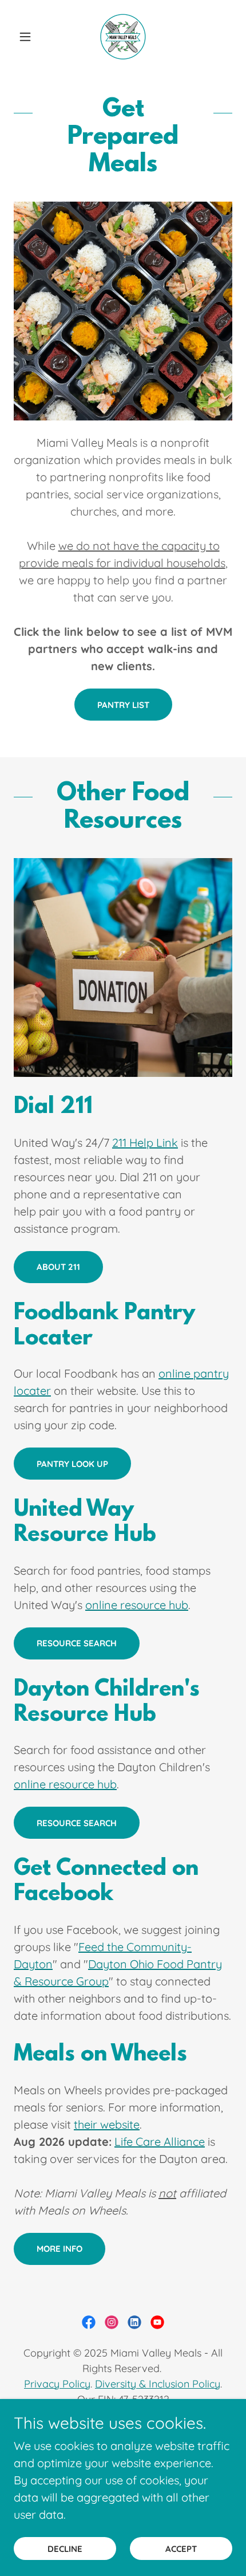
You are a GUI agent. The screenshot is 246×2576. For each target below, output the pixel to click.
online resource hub (137, 1605)
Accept (181, 2549)
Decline (65, 2549)
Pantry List (123, 705)
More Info (59, 2249)
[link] (123, 37)
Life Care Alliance (160, 2142)
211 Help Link (145, 1143)
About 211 (58, 1267)
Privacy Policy (57, 2384)
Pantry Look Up (72, 1464)
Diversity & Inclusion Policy (158, 2384)
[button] (30, 37)
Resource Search (77, 1643)
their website (107, 2124)
